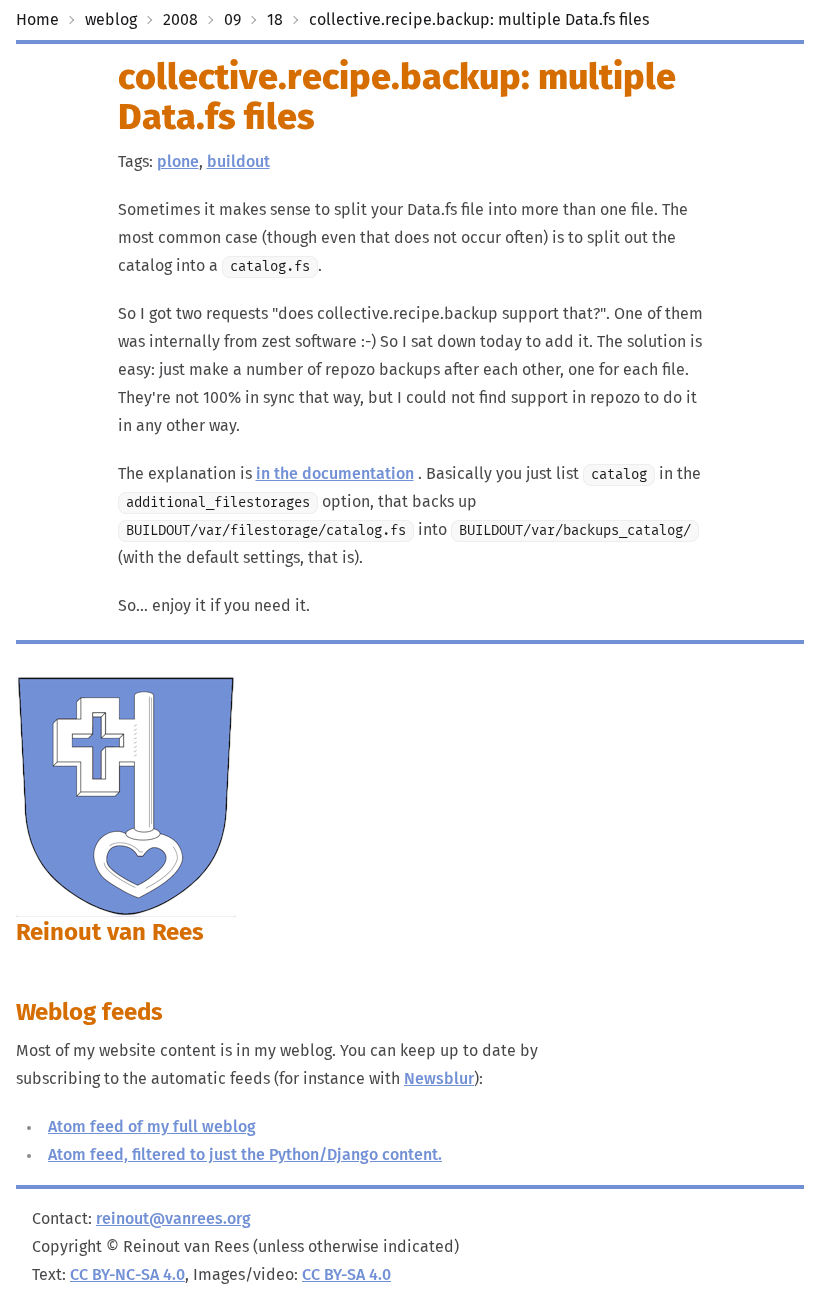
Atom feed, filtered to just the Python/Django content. (245, 1155)
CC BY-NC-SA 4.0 (127, 1275)
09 (232, 20)
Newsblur (439, 1079)
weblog (111, 20)
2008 (180, 20)
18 (275, 20)
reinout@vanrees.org (173, 1219)
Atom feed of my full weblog (152, 1127)
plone (178, 162)
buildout (238, 162)
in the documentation (335, 474)
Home (37, 20)
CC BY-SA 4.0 (346, 1275)
